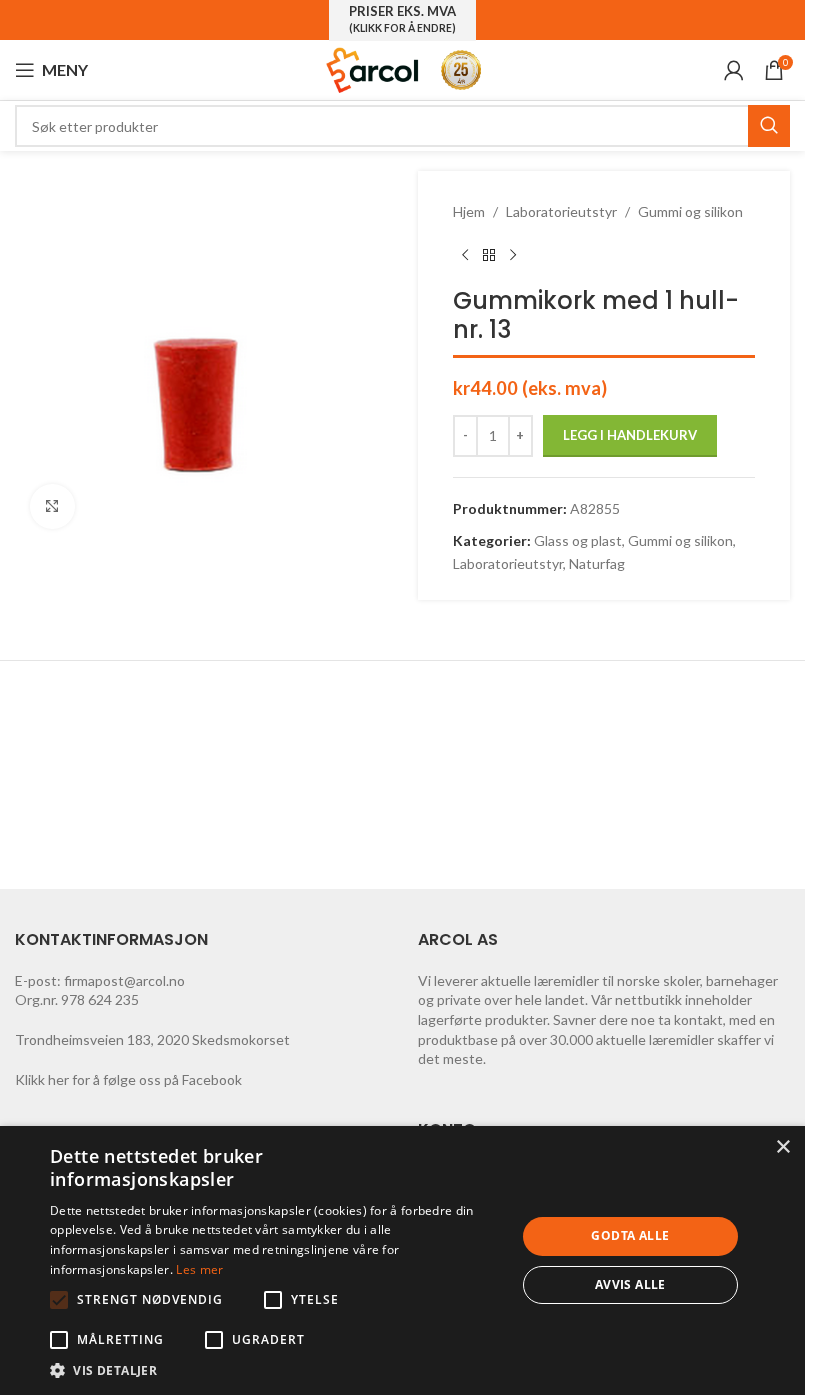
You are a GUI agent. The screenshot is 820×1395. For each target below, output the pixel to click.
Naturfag (597, 563)
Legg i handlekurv (630, 435)
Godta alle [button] (630, 1235)
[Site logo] (373, 68)
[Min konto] (734, 70)
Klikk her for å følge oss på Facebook (128, 1079)
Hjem (469, 211)
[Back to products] (489, 255)
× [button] (782, 1147)
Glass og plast (578, 540)
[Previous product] (465, 255)
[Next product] (513, 255)
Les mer (199, 1269)
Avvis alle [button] (630, 1284)
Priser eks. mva (402, 19)
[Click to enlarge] (52, 506)
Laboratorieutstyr (561, 211)
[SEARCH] (769, 126)
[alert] (402, 1260)
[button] (59, 1300)
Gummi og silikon (690, 211)
